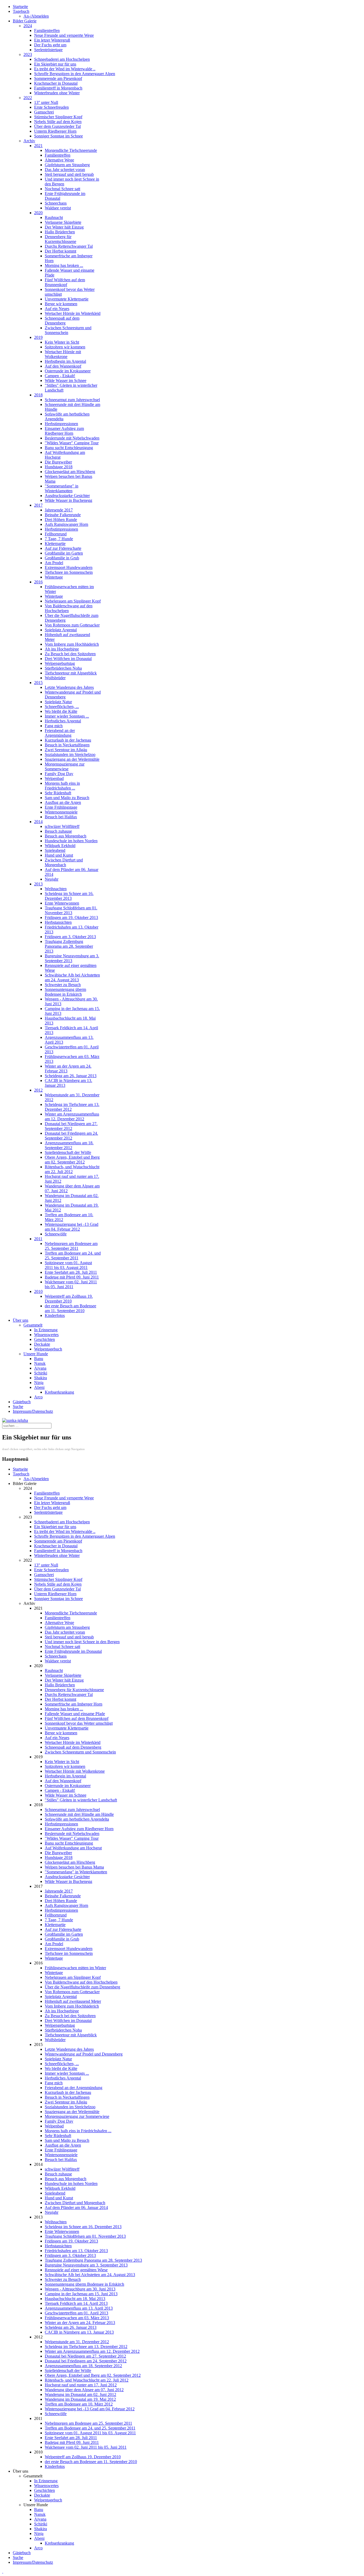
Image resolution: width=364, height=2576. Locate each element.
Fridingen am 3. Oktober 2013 (70, 937)
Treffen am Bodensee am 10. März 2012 (79, 2404)
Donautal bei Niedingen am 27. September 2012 (71, 1126)
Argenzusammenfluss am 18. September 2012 (69, 1145)
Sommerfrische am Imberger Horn (74, 1704)
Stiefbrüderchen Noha (63, 668)
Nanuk (40, 1363)
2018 (38, 395)
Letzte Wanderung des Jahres (69, 687)
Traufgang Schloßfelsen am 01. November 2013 (71, 910)
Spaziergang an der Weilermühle (72, 759)
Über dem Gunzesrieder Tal (57, 126)
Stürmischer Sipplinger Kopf (58, 117)
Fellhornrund (56, 534)
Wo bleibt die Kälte (61, 711)
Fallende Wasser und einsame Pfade (75, 1714)
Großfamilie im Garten (64, 553)
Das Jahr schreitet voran (65, 170)
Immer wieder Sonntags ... (67, 716)
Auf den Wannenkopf (63, 366)
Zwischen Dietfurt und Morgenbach (64, 862)
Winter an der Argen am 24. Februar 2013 (80, 2323)
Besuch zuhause (58, 831)
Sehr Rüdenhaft (58, 793)
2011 (38, 1239)
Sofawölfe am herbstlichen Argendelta (77, 1819)
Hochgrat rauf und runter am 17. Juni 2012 (81, 2385)
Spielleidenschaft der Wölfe (68, 1152)
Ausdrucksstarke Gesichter (67, 496)
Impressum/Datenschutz (33, 1411)
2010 (38, 1291)
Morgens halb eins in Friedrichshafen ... (62, 786)
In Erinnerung (46, 1330)
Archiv (29, 141)
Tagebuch (21, 11)
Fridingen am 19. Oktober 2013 (71, 917)
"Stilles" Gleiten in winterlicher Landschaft (81, 1800)
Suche (18, 1407)
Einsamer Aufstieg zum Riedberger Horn (64, 431)
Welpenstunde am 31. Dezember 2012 (77, 2342)
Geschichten (45, 1339)
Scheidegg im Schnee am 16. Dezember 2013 (69, 896)
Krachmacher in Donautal (56, 83)
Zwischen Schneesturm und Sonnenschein (68, 330)
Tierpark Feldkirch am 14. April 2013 (76, 2303)
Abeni (39, 1387)
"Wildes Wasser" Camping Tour (72, 443)
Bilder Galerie (25, 21)
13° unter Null (46, 102)
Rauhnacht (54, 217)
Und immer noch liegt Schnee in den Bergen (82, 1642)
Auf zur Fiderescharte (63, 548)
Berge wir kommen (61, 304)
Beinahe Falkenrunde (63, 515)
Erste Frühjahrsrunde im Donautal (73, 1651)
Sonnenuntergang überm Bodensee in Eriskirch (65, 992)
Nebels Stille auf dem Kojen (58, 122)
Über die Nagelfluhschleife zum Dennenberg (82, 1987)
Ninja (39, 1383)
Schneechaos (56, 203)
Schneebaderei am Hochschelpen (62, 59)
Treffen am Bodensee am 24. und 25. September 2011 (73, 1256)
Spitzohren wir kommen (65, 347)
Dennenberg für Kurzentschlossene (60, 239)
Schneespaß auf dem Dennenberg (62, 321)
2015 (38, 683)
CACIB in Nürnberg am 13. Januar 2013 (79, 2332)
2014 (38, 822)
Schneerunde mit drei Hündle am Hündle (79, 1814)
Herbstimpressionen (61, 424)
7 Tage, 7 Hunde (59, 539)
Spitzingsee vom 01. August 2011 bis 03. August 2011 (68, 1265)
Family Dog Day (59, 774)
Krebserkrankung (59, 1392)
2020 (38, 213)
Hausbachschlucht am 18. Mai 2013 (75, 2299)
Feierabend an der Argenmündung (60, 733)
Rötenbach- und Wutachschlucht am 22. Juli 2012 (72, 1169)
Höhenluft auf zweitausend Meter (73, 2001)
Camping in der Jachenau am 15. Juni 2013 (81, 2294)
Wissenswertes (46, 1335)
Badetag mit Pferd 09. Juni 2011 (72, 1277)
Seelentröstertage (48, 50)
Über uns (21, 1320)
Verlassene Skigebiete (63, 222)
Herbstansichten (58, 922)
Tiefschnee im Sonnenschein (69, 572)
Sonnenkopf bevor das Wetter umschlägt (79, 1723)
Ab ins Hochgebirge (62, 649)
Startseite (20, 7)
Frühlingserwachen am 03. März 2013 (77, 2318)
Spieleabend (55, 850)
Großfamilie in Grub (62, 558)
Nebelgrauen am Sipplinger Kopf (73, 601)
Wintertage (54, 577)
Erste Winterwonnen (62, 903)
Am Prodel (54, 563)
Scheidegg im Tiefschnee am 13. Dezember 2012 (86, 2347)
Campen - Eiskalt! (60, 376)
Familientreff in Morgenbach (58, 88)
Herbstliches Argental (63, 721)
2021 (38, 146)
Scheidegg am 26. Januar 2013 (71, 1076)
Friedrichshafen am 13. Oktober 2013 (76, 2251)
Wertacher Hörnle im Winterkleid (73, 313)
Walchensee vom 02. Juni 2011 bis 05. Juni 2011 (71, 1284)
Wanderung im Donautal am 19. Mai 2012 (80, 2399)
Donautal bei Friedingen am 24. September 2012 (71, 1136)
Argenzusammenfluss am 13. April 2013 (79, 2308)
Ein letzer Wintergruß (52, 40)
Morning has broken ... (64, 265)
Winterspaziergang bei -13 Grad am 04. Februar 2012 (72, 1227)
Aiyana (40, 1368)
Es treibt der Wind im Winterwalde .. (65, 69)
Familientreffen (47, 30)
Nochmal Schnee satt (62, 189)
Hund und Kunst (59, 855)
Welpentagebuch (48, 1349)
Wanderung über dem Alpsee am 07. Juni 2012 (84, 2390)
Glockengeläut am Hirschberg (70, 472)
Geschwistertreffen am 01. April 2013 (76, 2313)
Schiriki (41, 1373)
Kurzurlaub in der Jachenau (68, 740)
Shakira (41, 1378)
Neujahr (52, 879)
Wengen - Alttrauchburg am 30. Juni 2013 (80, 2289)
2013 (38, 884)
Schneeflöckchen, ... (62, 707)
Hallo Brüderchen (60, 232)
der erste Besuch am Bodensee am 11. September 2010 (70, 1308)
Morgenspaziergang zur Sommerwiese (65, 766)
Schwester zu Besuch (63, 985)
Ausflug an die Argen (63, 802)
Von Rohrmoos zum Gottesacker (72, 625)
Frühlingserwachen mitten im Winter (75, 1968)
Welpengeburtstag (60, 663)
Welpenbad (54, 778)
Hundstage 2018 (59, 467)
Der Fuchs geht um (50, 45)
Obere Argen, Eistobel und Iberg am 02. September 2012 (72, 1160)
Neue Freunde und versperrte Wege (64, 35)
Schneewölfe (56, 1234)
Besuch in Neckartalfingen (67, 745)
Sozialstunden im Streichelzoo (70, 754)
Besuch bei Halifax (61, 817)
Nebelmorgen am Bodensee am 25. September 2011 (71, 1246)
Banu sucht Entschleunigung (69, 448)
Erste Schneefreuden (51, 107)
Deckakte (42, 1344)
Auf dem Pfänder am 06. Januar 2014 (76, 2207)
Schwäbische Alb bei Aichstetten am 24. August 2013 (72, 977)
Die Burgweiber (58, 462)
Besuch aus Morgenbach (66, 836)
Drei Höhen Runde (61, 520)
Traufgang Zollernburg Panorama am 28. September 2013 (69, 946)
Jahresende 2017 (59, 510)
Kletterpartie (55, 544)
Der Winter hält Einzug (64, 227)
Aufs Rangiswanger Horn (66, 524)
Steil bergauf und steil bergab (69, 174)
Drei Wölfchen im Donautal (68, 659)
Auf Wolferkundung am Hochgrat (73, 1848)
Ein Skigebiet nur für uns (55, 64)
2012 (38, 1090)
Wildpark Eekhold (60, 846)
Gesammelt (33, 1325)
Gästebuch (22, 1402)
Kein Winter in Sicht (62, 342)
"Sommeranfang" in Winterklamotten (62, 488)
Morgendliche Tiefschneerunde (71, 150)
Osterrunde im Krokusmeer (68, 371)
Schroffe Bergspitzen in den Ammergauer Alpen (75, 74)
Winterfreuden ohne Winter (57, 93)
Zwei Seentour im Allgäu (66, 750)
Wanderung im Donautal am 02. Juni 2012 (80, 2394)
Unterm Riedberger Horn (55, 131)
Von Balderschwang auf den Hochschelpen (69, 608)
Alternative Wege (59, 160)
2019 (38, 337)
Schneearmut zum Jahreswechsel (72, 400)
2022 (28, 98)
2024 (28, 26)
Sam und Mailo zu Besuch (67, 798)
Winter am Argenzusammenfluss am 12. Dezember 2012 (72, 1116)
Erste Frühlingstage (61, 807)
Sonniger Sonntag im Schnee (58, 136)
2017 (38, 505)
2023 (28, 54)
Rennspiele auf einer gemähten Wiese (76, 2270)
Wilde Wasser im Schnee (66, 381)
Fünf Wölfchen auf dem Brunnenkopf (65, 282)
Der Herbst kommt (60, 251)
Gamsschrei (44, 112)
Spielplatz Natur (58, 702)
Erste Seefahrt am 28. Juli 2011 (71, 1272)
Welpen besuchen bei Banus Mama (74, 1867)
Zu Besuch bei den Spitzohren (70, 654)
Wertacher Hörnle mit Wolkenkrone (63, 354)
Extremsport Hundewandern (69, 567)
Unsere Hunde (36, 1354)
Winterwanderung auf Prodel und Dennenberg (84, 2054)
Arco (38, 1397)
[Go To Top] (3, 2571)
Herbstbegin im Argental (65, 361)
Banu (39, 1359)
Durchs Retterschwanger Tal (69, 246)
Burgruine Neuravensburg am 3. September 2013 (72, 958)
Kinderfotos (55, 1315)
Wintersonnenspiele (61, 812)
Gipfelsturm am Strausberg (67, 165)
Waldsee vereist (58, 208)
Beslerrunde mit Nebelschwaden (72, 438)
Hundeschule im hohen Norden (71, 841)
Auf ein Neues (57, 309)
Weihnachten (56, 889)
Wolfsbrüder (55, 678)
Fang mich (54, 726)
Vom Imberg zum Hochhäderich (72, 644)
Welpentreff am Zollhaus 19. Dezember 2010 (69, 1299)
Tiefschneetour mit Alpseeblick (71, 673)
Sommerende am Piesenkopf (58, 78)
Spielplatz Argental (61, 630)
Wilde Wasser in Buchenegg (68, 500)
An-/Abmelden (36, 16)
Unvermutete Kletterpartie (67, 299)
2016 (38, 582)
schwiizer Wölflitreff (62, 826)
